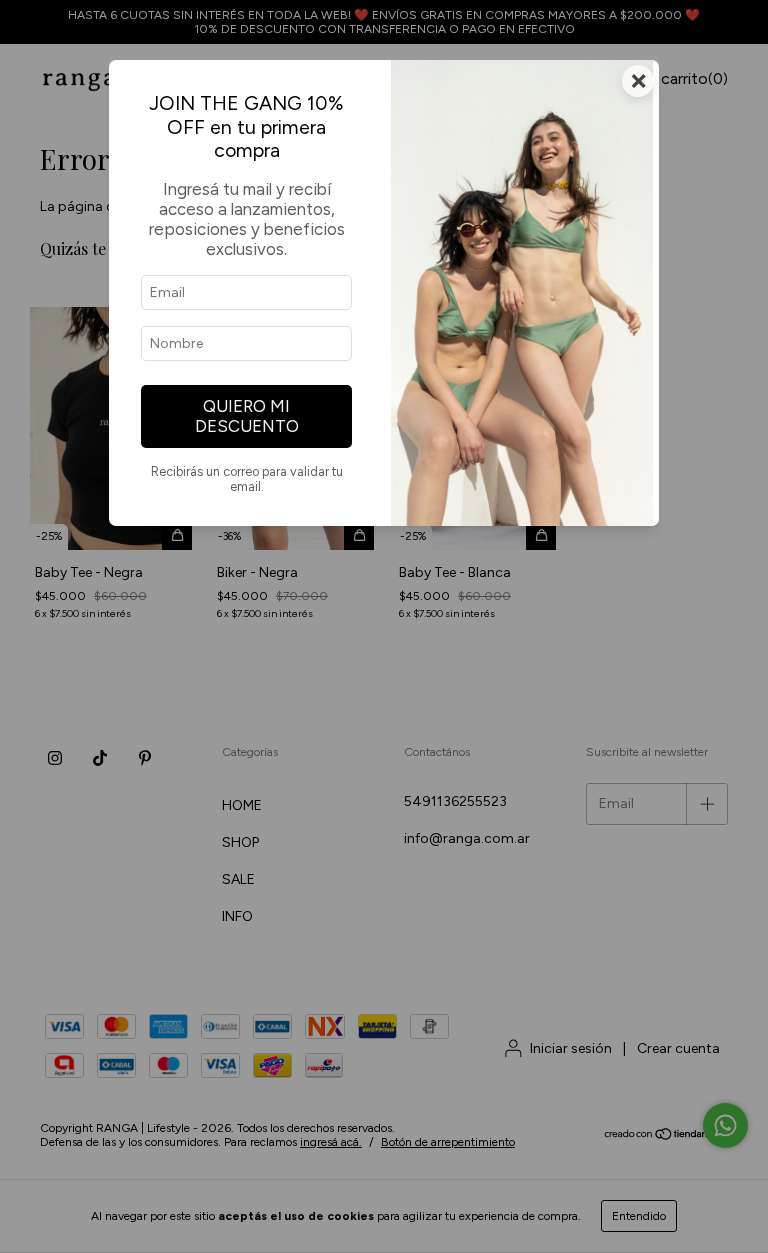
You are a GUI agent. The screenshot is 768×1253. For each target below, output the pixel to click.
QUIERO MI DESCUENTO (247, 416)
